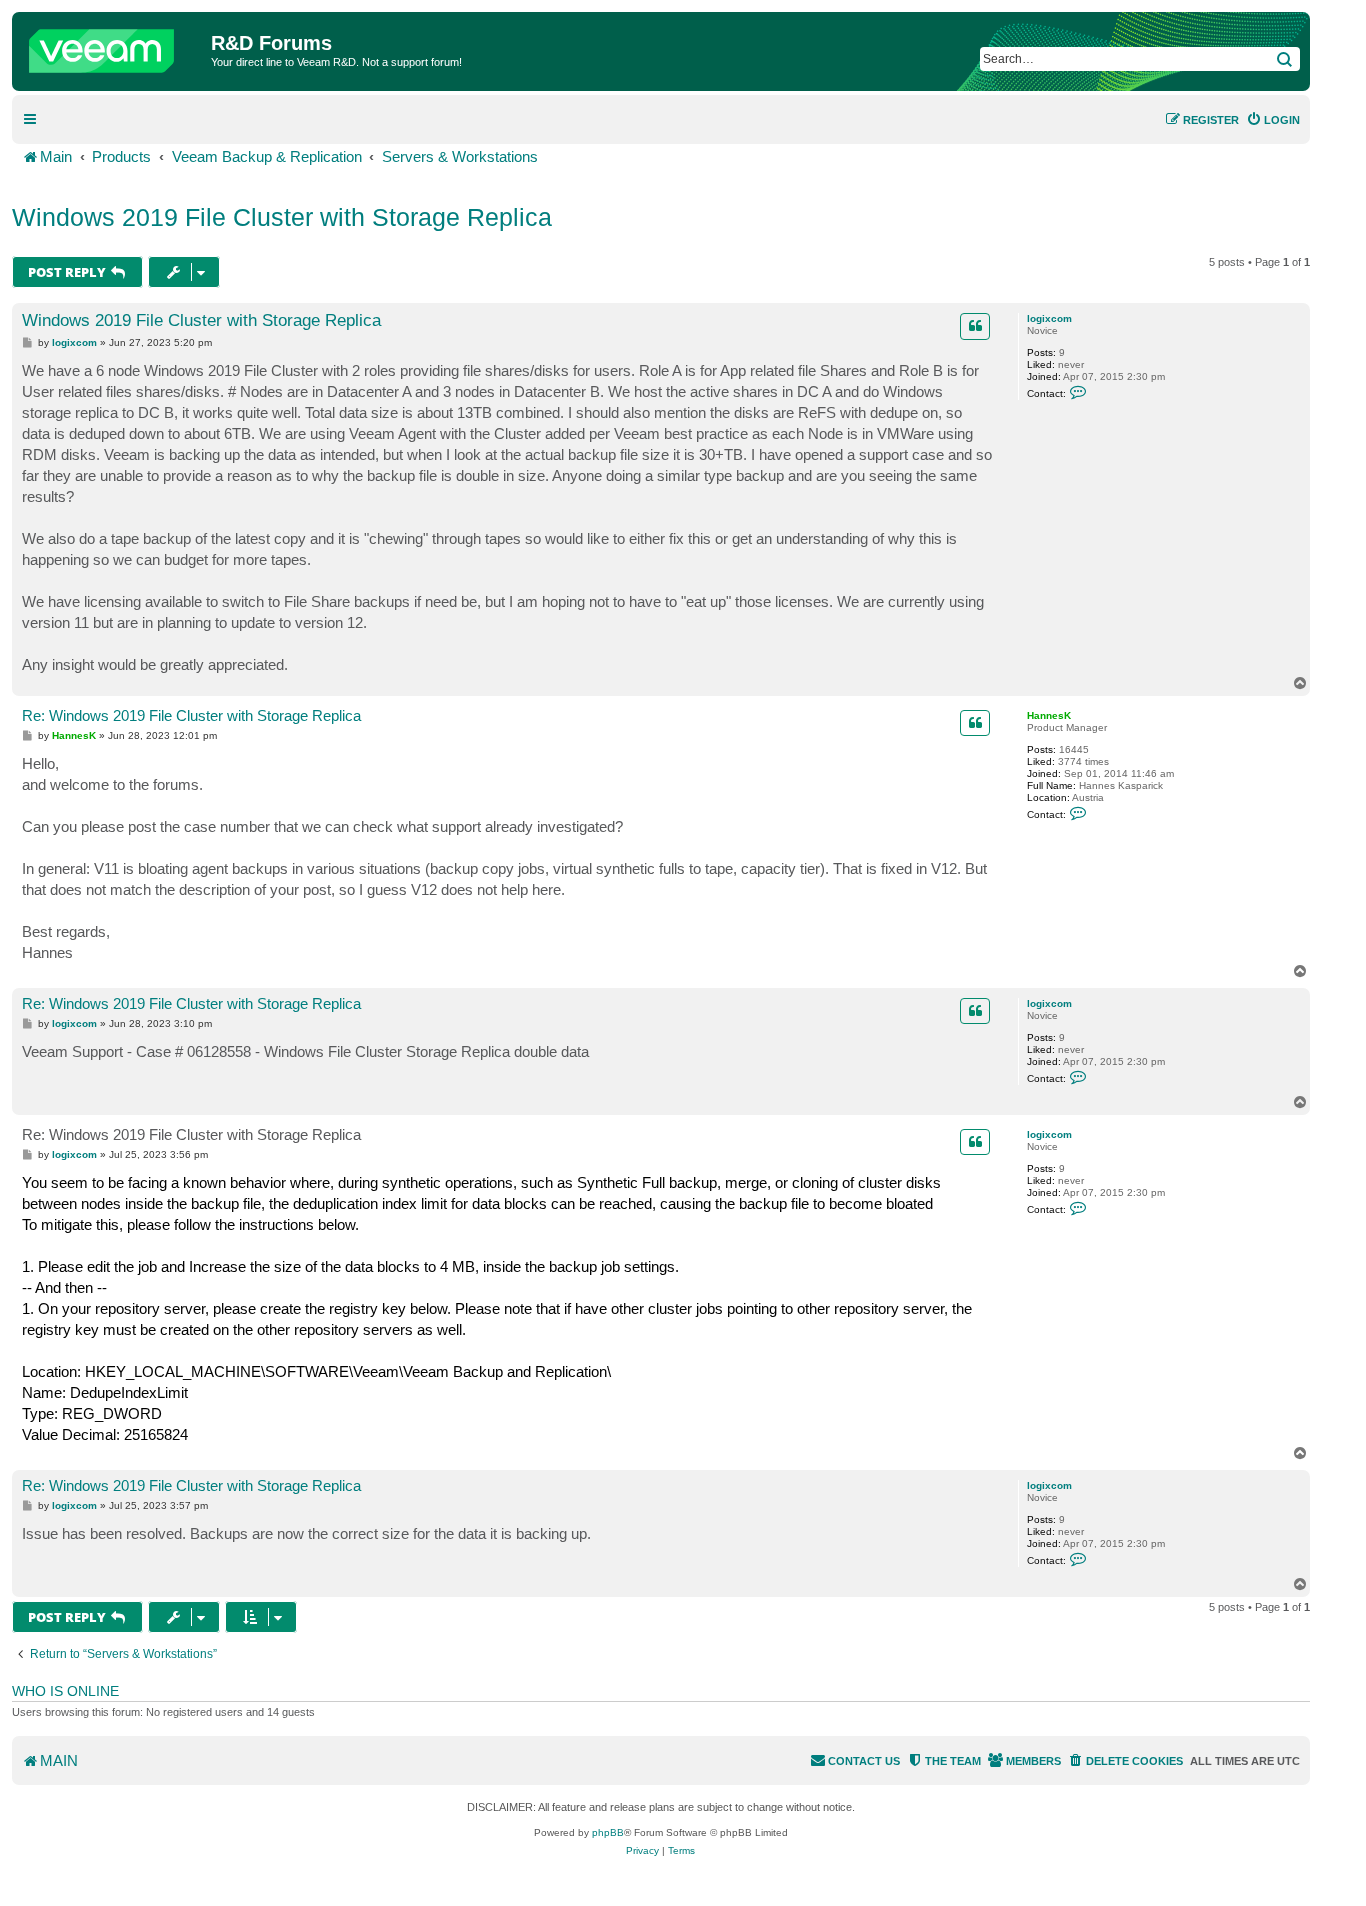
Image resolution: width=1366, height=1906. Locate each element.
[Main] (114, 46)
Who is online (65, 1691)
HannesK (1049, 715)
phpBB (608, 1832)
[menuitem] (1273, 120)
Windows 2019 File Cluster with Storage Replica (282, 217)
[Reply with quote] (975, 326)
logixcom (1049, 318)
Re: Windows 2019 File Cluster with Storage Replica (191, 715)
